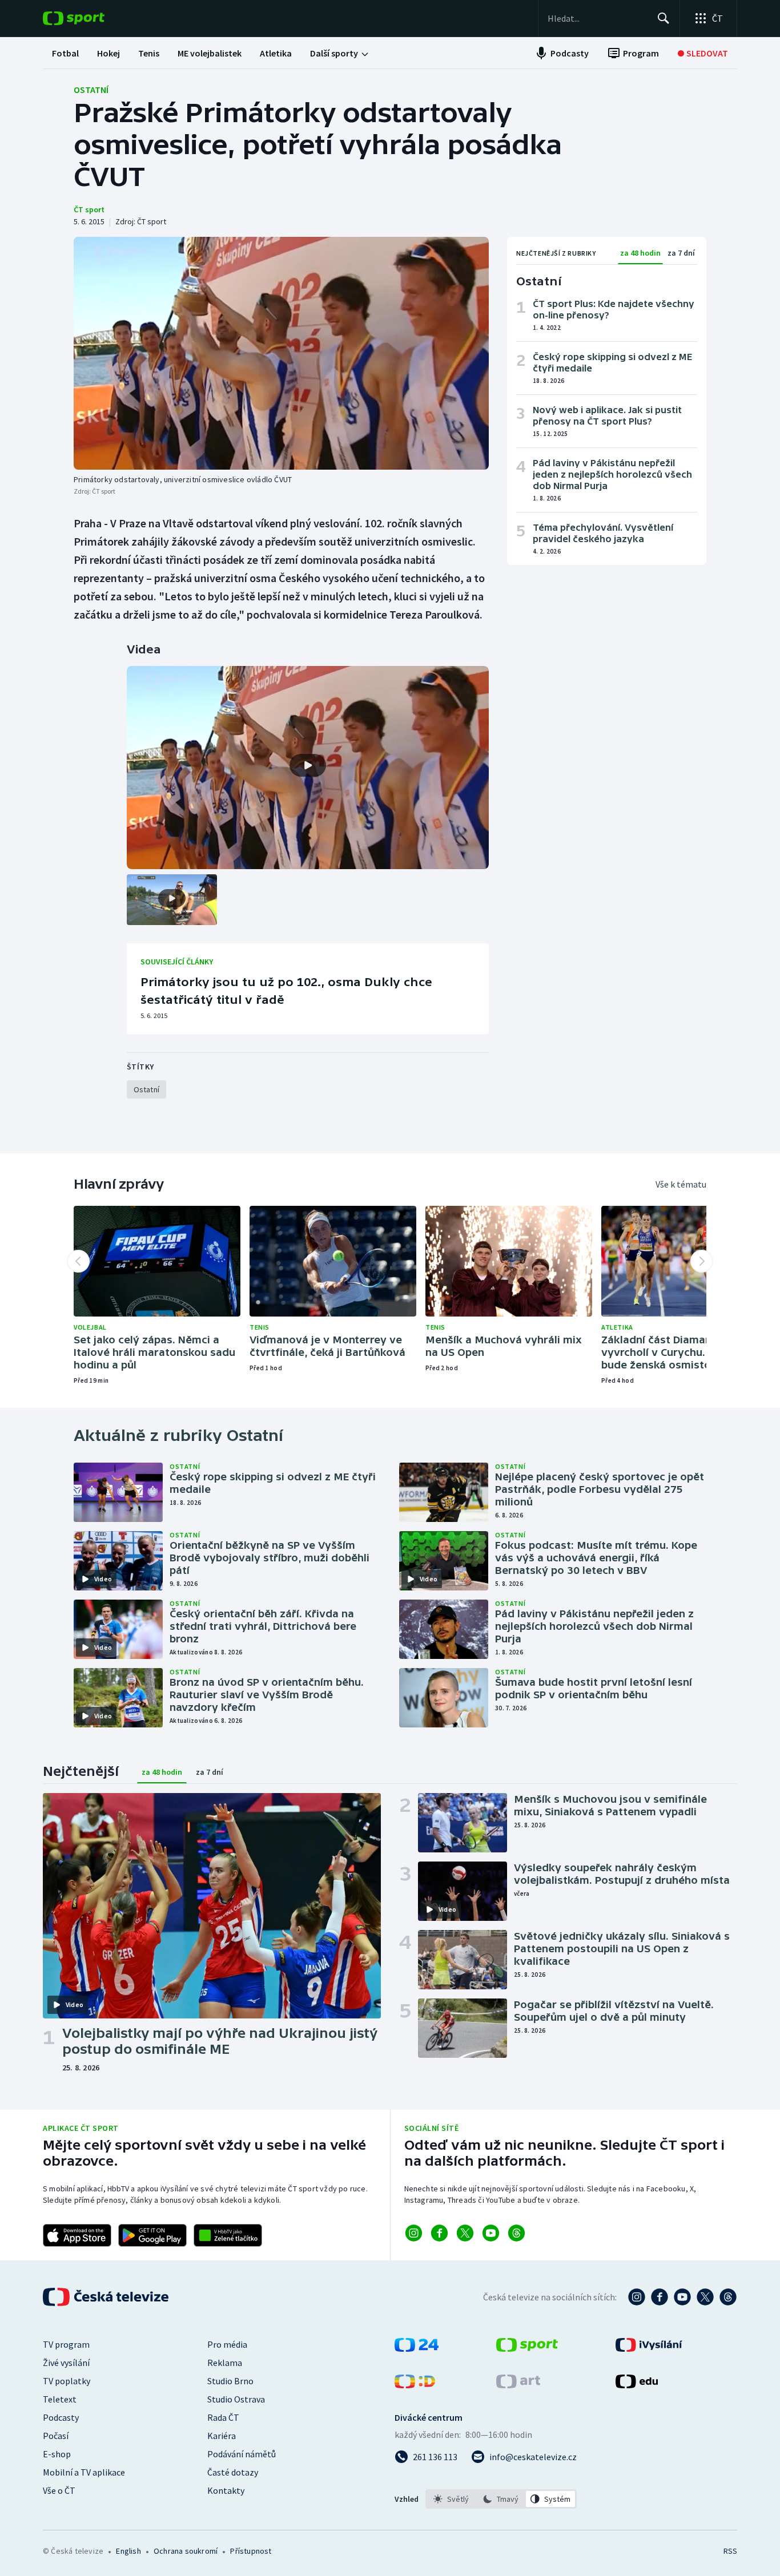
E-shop (57, 2454)
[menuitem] (65, 53)
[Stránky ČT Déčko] (415, 2385)
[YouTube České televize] (682, 2297)
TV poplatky (67, 2381)
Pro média (227, 2344)
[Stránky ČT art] (518, 2385)
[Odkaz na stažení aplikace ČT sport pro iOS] (77, 2235)
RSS (730, 2551)
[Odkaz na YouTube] (491, 2233)
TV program (66, 2344)
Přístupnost (251, 2551)
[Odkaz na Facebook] (439, 2233)
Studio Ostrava (236, 2399)
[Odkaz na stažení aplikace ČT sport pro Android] (152, 2235)
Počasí (56, 2436)
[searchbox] (598, 18)
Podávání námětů (242, 2454)
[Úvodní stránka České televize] (107, 2297)
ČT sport (89, 209)
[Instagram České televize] (637, 2297)
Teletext (60, 2399)
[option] (451, 2499)
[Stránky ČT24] (417, 2348)
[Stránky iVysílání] (649, 2348)
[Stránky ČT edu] (637, 2385)
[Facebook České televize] (660, 2297)
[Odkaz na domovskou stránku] (91, 18)
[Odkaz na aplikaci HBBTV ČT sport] (228, 2235)
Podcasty (61, 2417)
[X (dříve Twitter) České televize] (705, 2297)
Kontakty (226, 2490)
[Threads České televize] (728, 2297)
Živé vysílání (66, 2363)
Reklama (225, 2363)
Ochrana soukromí (186, 2551)
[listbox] (501, 2499)
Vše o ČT (59, 2490)
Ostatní (91, 90)
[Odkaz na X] (465, 2233)
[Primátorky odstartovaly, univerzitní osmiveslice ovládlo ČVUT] (281, 353)
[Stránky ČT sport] (527, 2348)
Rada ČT (223, 2417)
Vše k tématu (681, 1184)
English (128, 2551)
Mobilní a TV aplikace (84, 2472)
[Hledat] (664, 18)
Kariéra (222, 2436)
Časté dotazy (233, 2472)
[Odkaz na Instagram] (414, 2233)
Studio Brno (230, 2381)
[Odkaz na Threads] (516, 2233)
